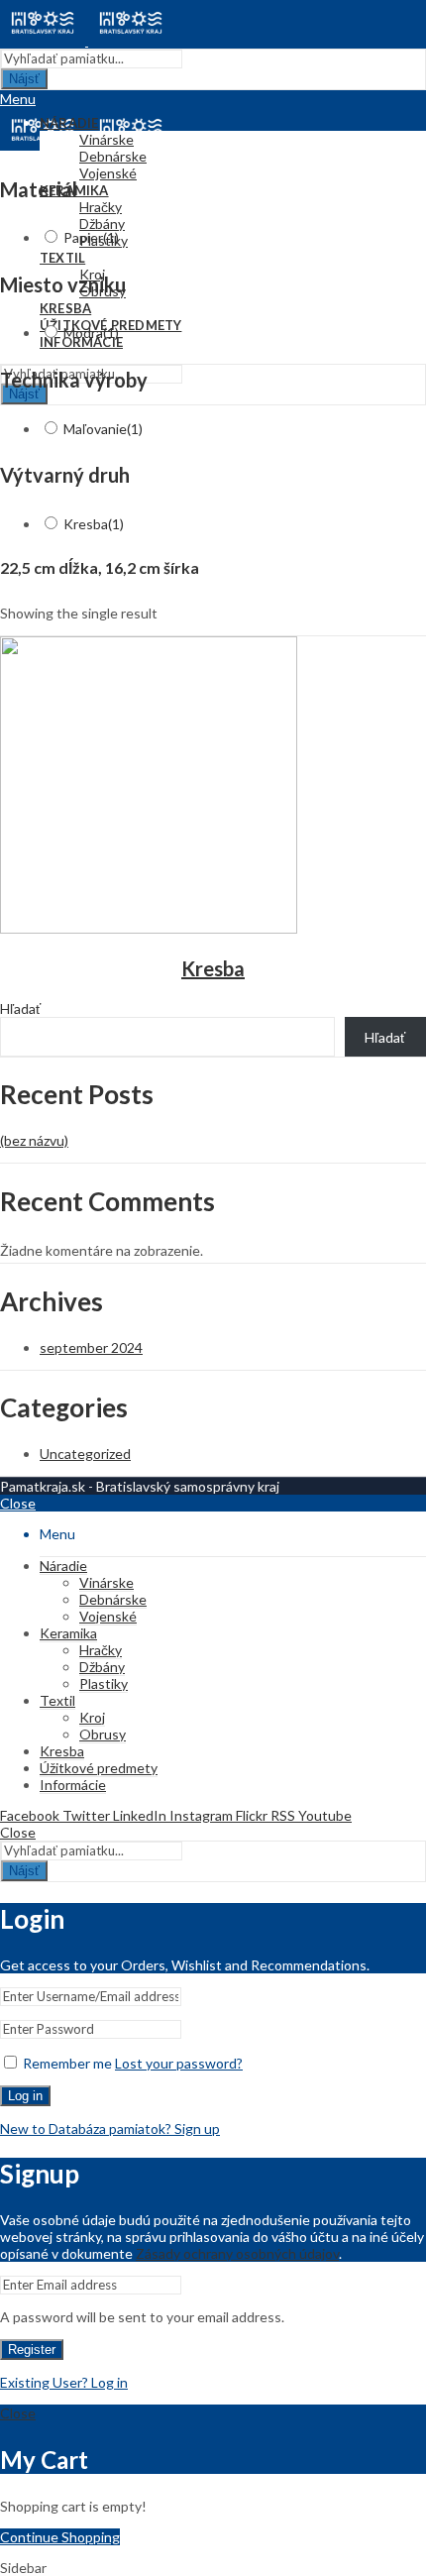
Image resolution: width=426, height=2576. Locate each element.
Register (32, 2350)
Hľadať (20, 1008)
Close (18, 1503)
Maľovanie (103, 429)
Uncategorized (85, 1454)
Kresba (94, 524)
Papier (91, 237)
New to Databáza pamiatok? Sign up (110, 2128)
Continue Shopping (60, 2537)
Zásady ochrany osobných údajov (237, 2253)
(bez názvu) (34, 1140)
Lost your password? (179, 2063)
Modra (91, 333)
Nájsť (24, 79)
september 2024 (91, 1347)
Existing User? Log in (64, 2382)
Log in (25, 2096)
